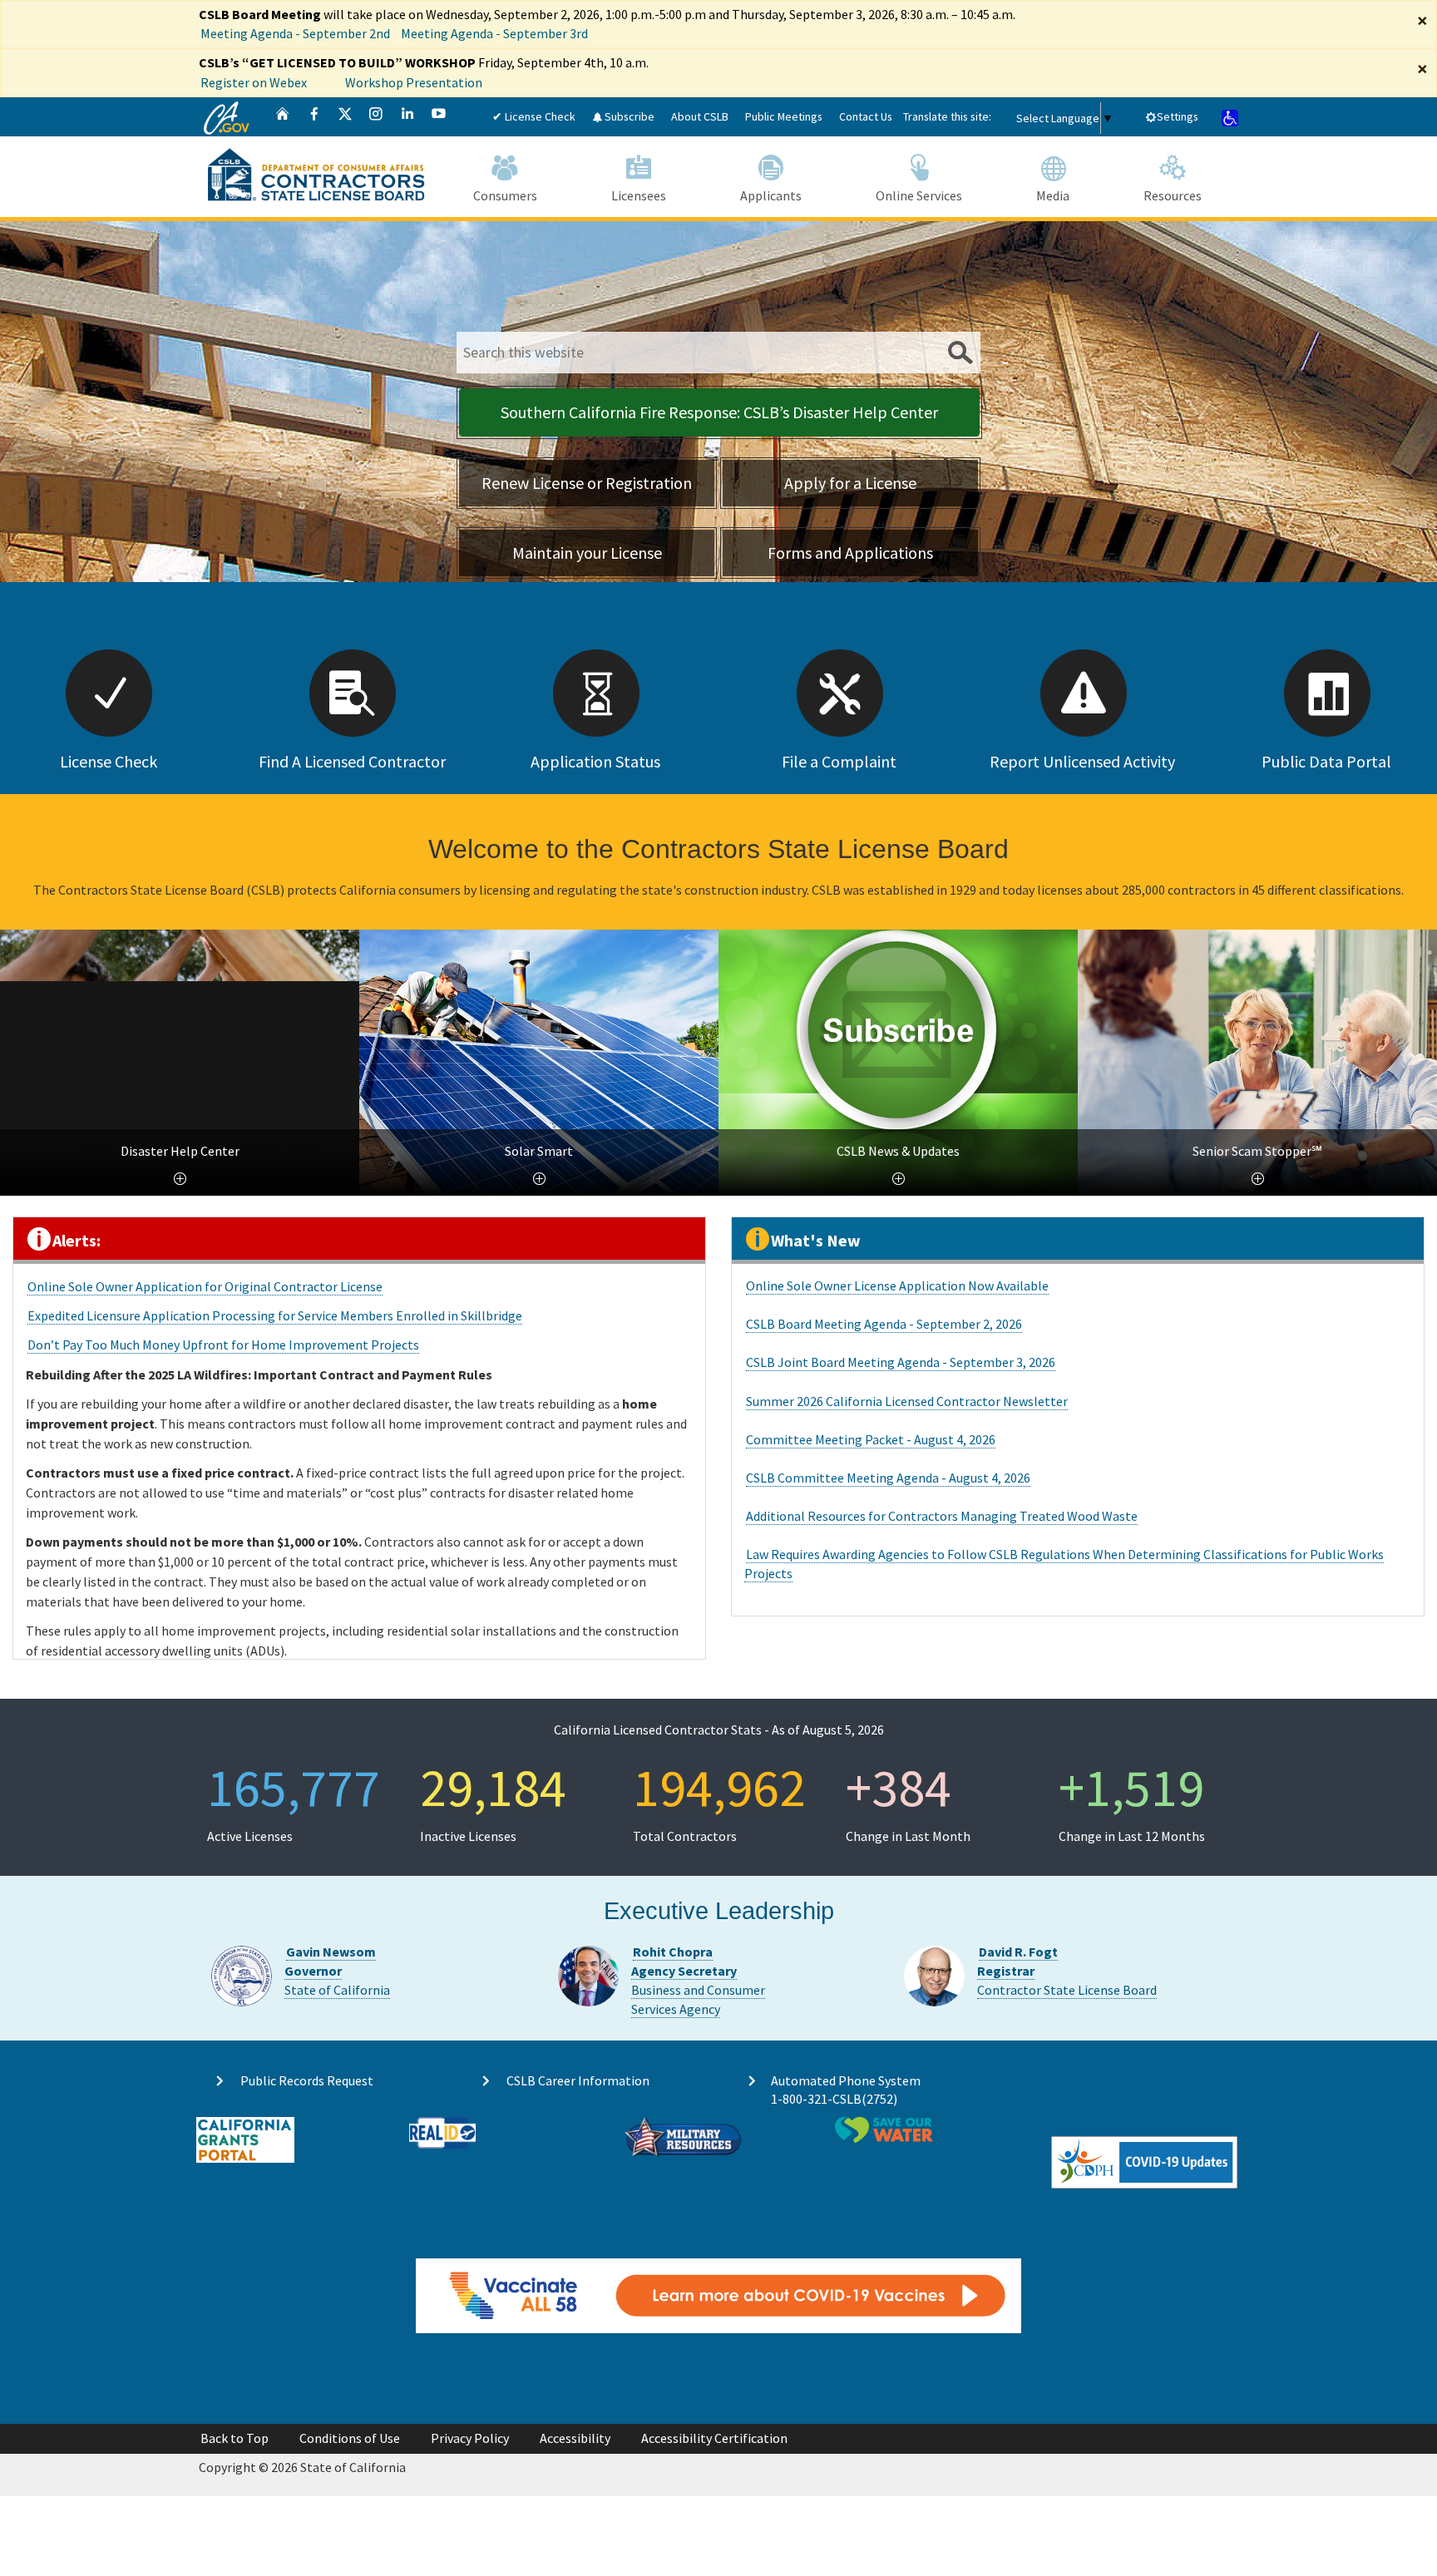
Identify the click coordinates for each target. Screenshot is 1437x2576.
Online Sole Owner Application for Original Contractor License (205, 1286)
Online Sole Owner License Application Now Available (897, 1286)
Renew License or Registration (587, 483)
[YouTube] (439, 117)
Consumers (505, 195)
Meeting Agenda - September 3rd (494, 33)
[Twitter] (345, 117)
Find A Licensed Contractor (352, 761)
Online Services (919, 195)
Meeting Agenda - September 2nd (295, 33)
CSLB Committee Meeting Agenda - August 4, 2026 (888, 1478)
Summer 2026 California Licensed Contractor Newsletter (907, 1401)
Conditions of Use (350, 2438)
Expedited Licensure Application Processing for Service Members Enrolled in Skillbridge (275, 1315)
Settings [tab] (1178, 116)
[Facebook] (314, 117)
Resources (1173, 195)
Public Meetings (784, 116)
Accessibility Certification (714, 2438)
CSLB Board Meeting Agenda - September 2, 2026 (884, 1324)
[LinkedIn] (407, 117)
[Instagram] (376, 117)
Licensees (639, 195)
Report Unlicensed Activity (1082, 761)
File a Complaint (839, 761)
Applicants (771, 195)
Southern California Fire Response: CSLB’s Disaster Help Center (719, 412)
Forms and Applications (850, 553)
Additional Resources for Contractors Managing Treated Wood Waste (942, 1516)
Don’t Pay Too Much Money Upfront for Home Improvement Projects (223, 1345)
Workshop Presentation (414, 82)
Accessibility (575, 2438)
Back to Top (235, 2438)
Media (1053, 195)
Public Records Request (307, 2080)
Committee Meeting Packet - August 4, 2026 (871, 1439)
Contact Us (866, 116)
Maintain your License (587, 553)
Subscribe (628, 116)
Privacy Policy (470, 2438)
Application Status (595, 761)
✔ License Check (534, 116)
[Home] (283, 117)
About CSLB (700, 116)
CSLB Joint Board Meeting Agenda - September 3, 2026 (901, 1362)
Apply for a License (850, 483)
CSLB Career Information (578, 2080)
